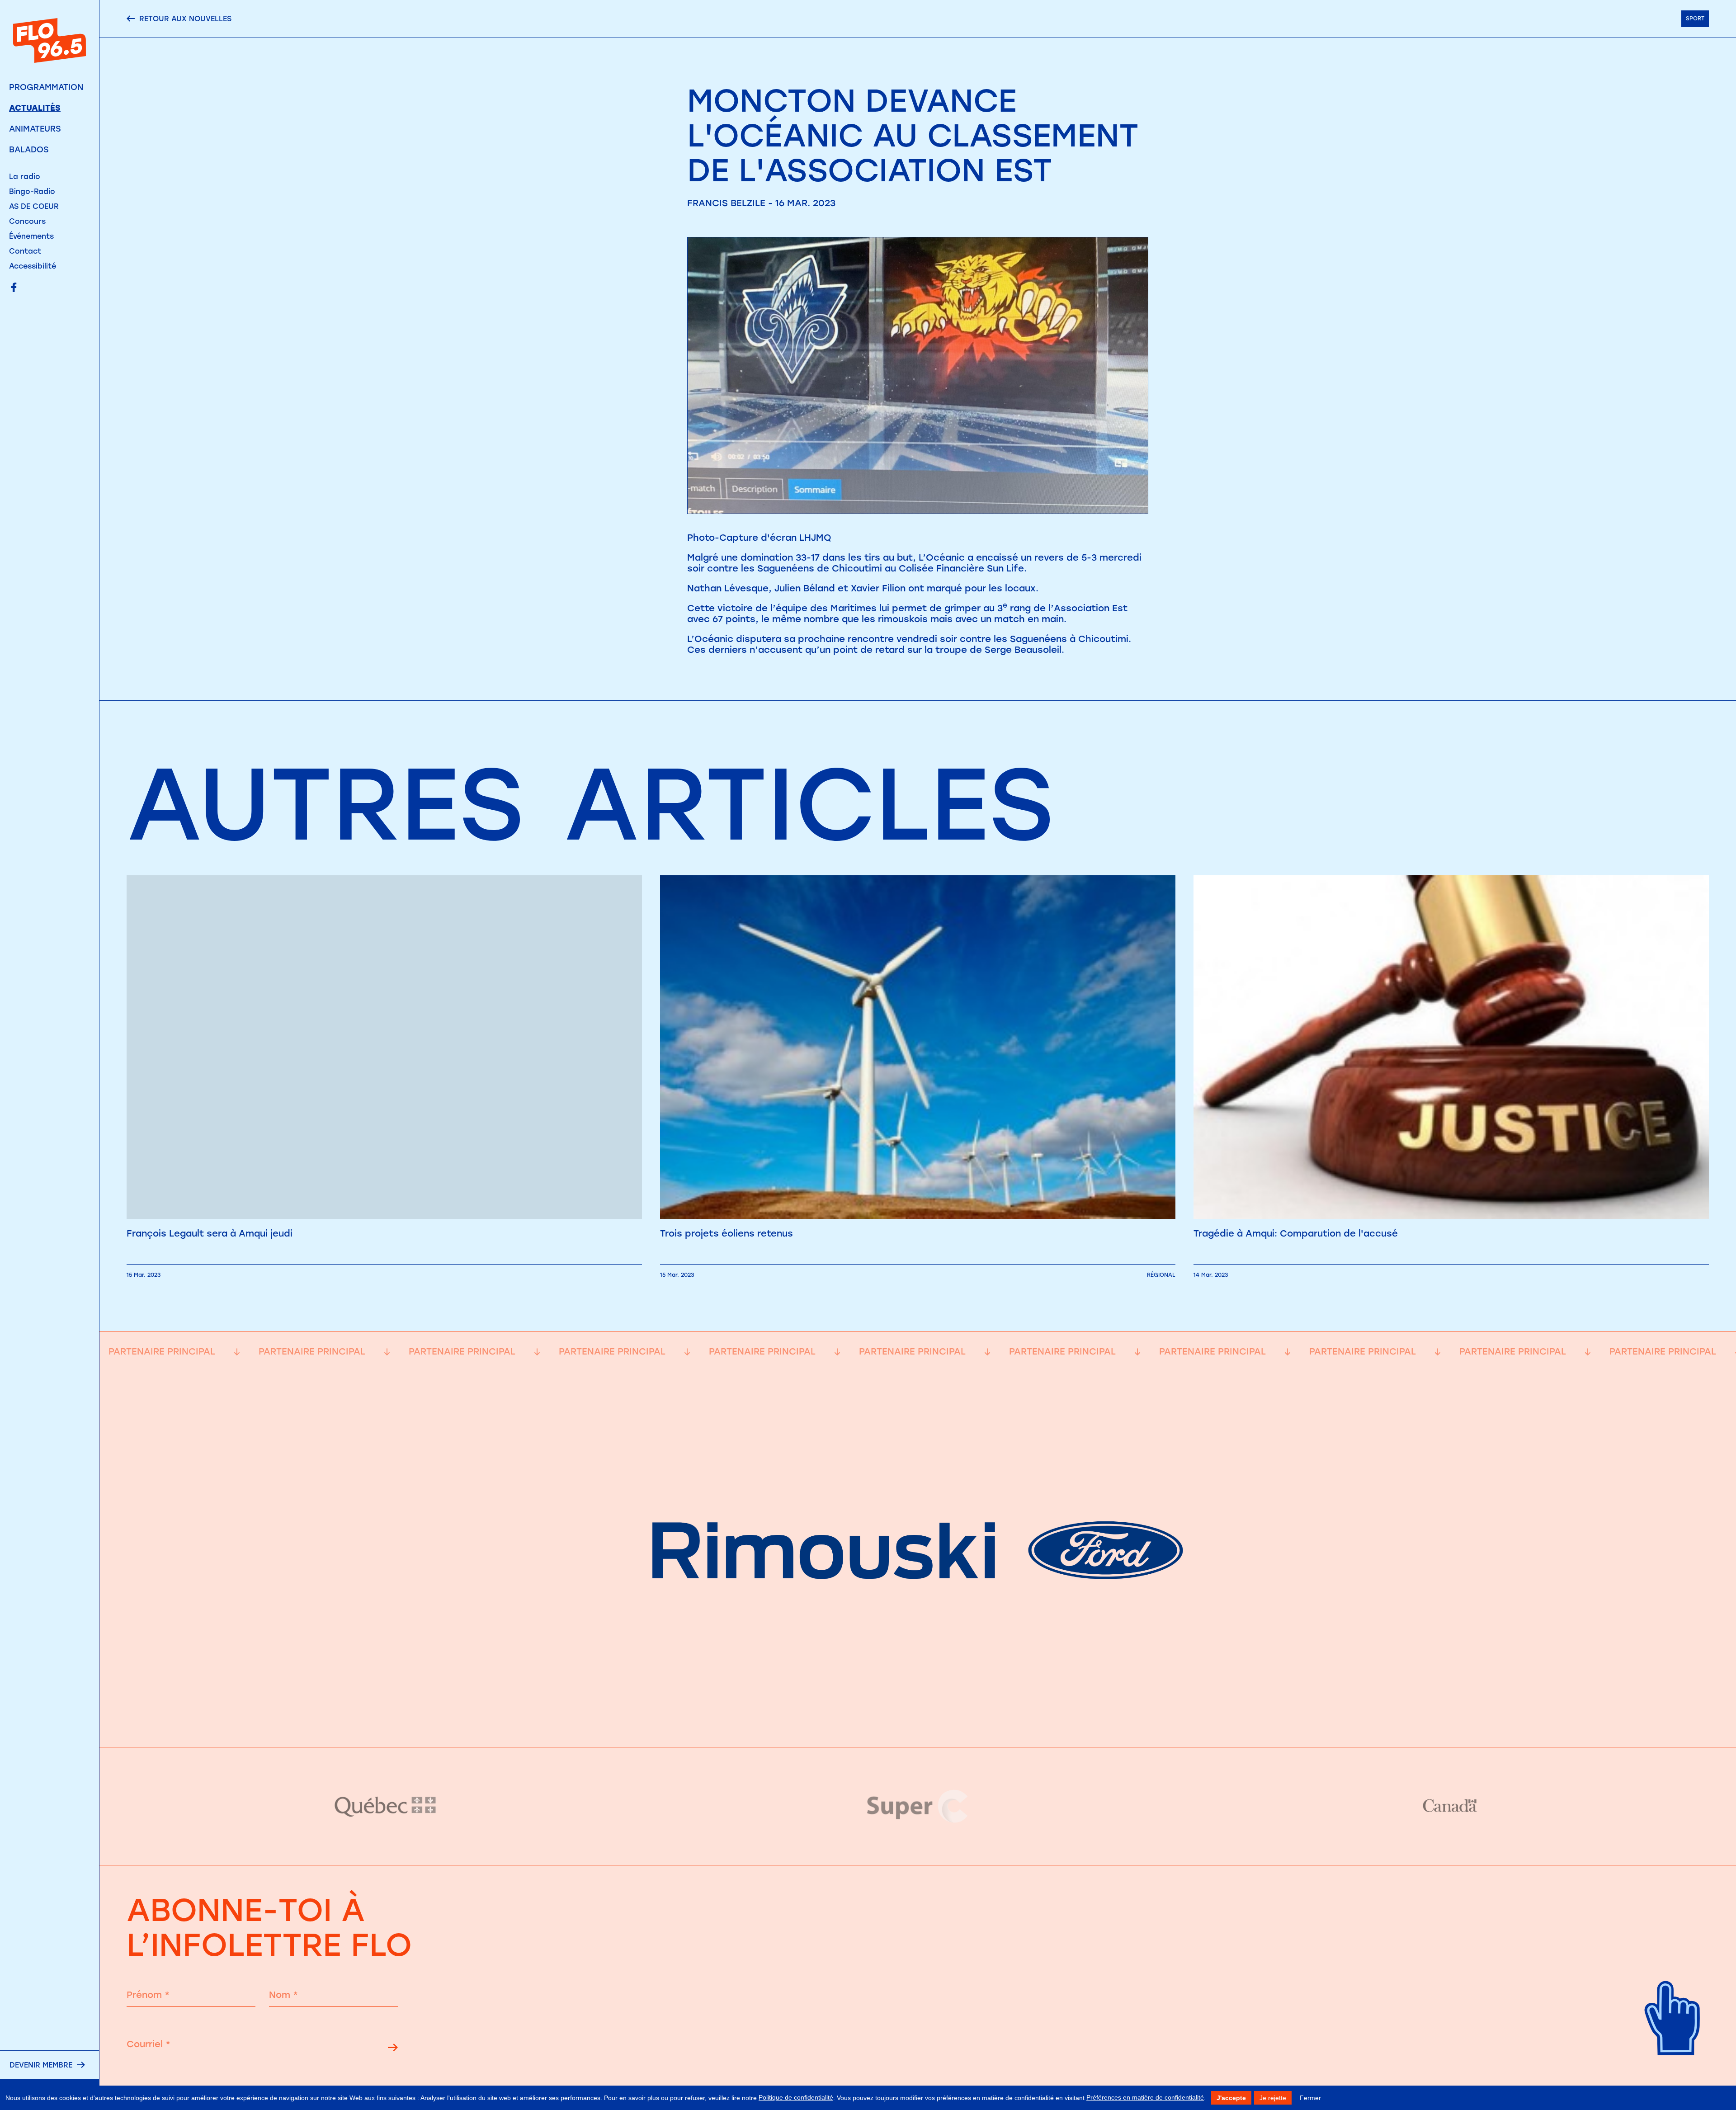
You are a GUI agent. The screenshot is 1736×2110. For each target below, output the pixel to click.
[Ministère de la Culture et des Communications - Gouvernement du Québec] (386, 1806)
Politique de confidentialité (796, 2097)
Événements (31, 236)
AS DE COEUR (34, 206)
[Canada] (1450, 1806)
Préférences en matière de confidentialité (1145, 2097)
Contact (25, 251)
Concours (27, 221)
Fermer (1310, 2098)
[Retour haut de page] (1673, 2070)
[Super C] (918, 1806)
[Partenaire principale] (918, 1725)
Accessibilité (33, 266)
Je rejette (1273, 2098)
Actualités (35, 108)
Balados (29, 150)
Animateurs (35, 129)
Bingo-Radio (32, 191)
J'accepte (1231, 2098)
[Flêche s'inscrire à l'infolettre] (393, 2049)
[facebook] (14, 288)
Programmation (46, 87)
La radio (25, 177)
